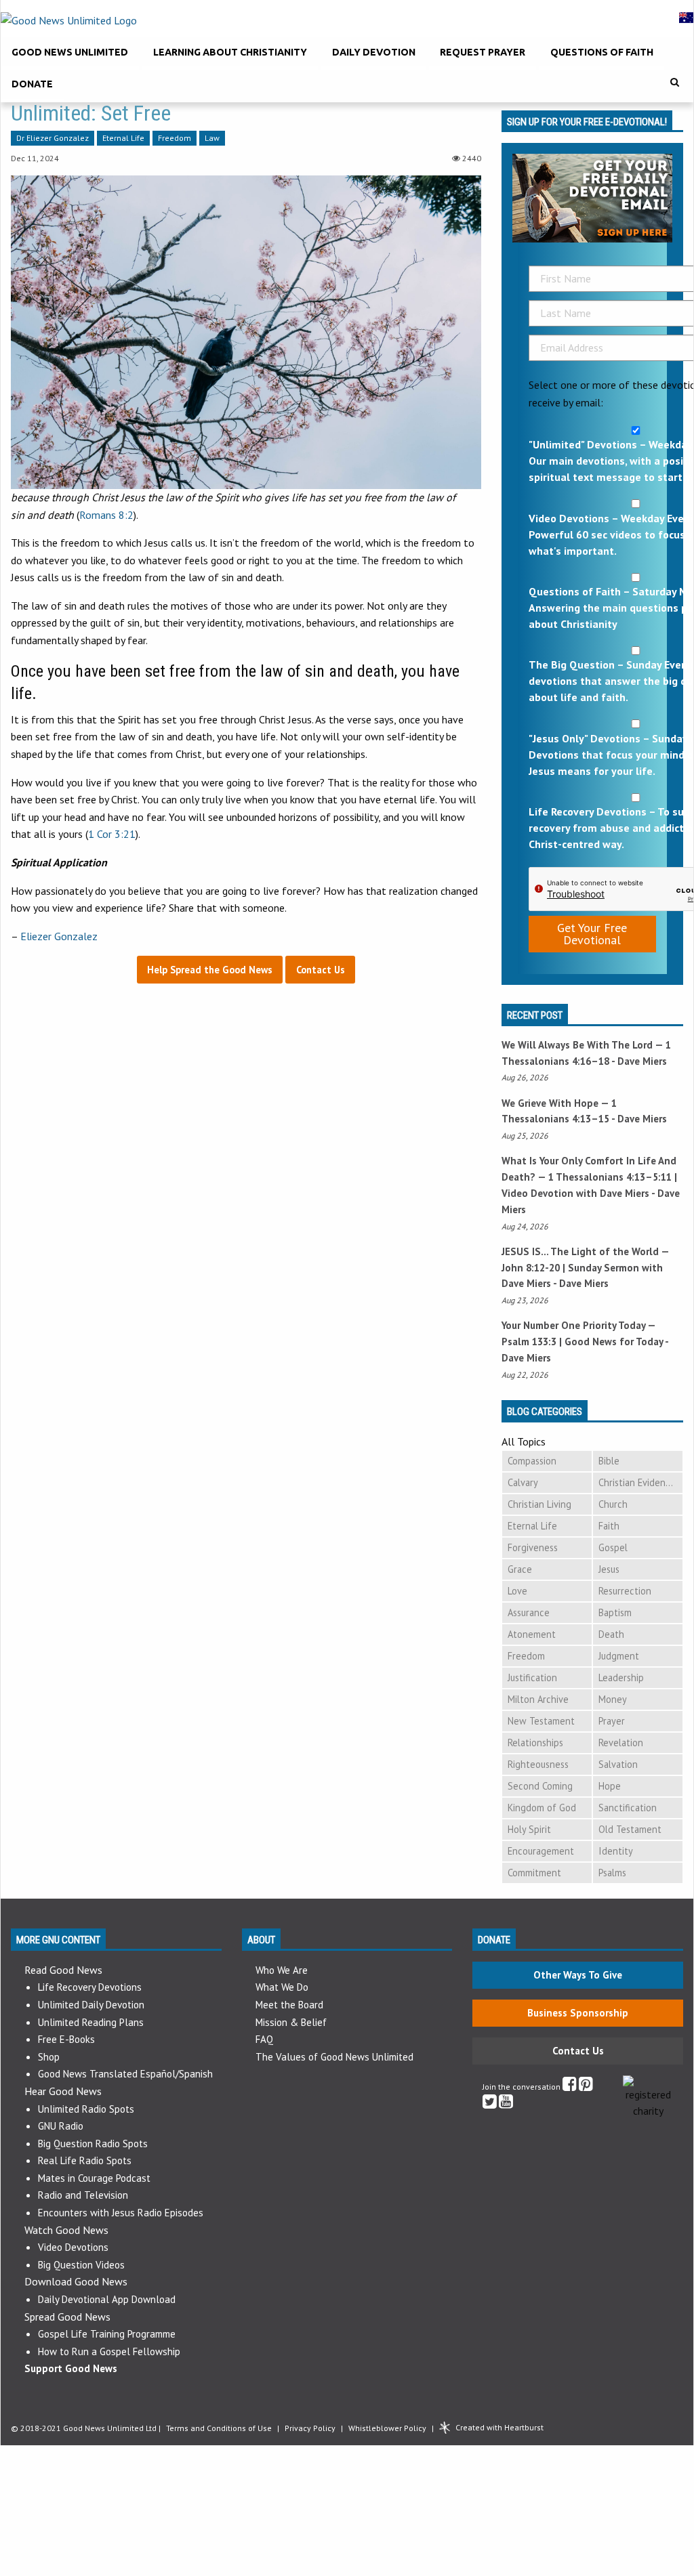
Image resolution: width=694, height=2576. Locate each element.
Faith (609, 1526)
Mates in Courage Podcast (94, 2178)
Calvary (523, 1482)
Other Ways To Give (578, 1975)
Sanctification (628, 1808)
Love (517, 1591)
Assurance (529, 1612)
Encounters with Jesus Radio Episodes (121, 2213)
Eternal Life (123, 139)
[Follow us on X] (490, 2104)
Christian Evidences (639, 1482)
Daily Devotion (374, 52)
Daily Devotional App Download (107, 2299)
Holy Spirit (529, 1829)
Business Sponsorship (578, 2013)
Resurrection (625, 1591)
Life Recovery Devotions (90, 1987)
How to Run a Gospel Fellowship (109, 2351)
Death (611, 1634)
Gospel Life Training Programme (107, 2334)
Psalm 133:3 (529, 1342)
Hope (610, 1786)
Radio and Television (83, 2195)
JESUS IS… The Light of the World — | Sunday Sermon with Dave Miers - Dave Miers (585, 1268)
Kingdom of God (542, 1808)
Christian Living (539, 1504)
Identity (616, 1851)
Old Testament (630, 1829)
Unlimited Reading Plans (91, 2022)
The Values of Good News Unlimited (334, 2057)
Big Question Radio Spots (93, 2144)
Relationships (535, 1743)
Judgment (619, 1656)
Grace (520, 1569)
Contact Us (578, 2051)
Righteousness (538, 1764)
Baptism (615, 1612)
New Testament (541, 1721)
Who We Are (282, 1970)
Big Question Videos (81, 2265)
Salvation (618, 1764)
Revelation (621, 1743)
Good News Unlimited (70, 52)
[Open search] (675, 82)
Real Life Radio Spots (85, 2160)
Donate (32, 84)
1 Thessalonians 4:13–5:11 (610, 1177)
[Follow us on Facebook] (570, 2087)
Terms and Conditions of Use (219, 2428)
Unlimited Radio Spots (86, 2109)
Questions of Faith (602, 52)
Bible (609, 1461)
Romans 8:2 (106, 515)
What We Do (282, 1987)
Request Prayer (483, 52)
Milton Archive (538, 1699)
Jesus (609, 1569)
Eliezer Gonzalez (59, 936)
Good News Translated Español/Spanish (125, 2074)
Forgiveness (533, 1547)
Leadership (621, 1677)
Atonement (532, 1634)
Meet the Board (289, 2005)
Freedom (175, 139)
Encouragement (541, 1851)
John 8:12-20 (531, 1268)
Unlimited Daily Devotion (91, 2005)
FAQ (264, 2039)
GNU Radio (61, 2126)
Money (613, 1699)
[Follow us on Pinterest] (586, 2087)
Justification (532, 1677)
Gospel (613, 1547)
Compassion (532, 1461)
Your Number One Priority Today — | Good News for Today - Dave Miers (585, 1342)
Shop (49, 2057)
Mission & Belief (291, 2022)
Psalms (612, 1873)
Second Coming (540, 1786)
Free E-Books (66, 2039)
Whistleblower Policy (387, 2428)
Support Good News (71, 2368)
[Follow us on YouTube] (506, 2104)
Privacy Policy (310, 2428)
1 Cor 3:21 (112, 834)
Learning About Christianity (230, 52)
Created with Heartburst (499, 2427)
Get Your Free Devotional (592, 934)
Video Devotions (73, 2247)
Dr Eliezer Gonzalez (53, 139)
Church (613, 1504)
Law (212, 139)
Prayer (612, 1721)
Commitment (534, 1873)
